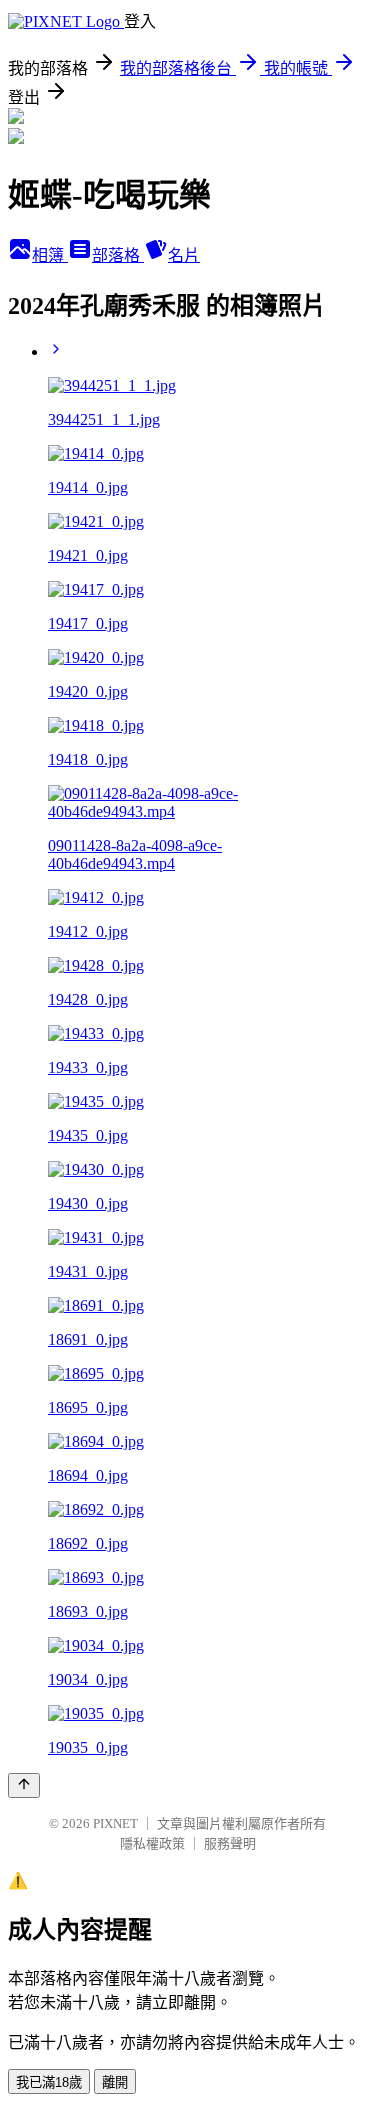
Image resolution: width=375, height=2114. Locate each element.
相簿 (50, 255)
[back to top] (24, 1785)
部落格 (118, 255)
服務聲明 (230, 1843)
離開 (115, 2082)
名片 (184, 255)
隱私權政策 (152, 1843)
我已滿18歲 (49, 2082)
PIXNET (115, 1823)
